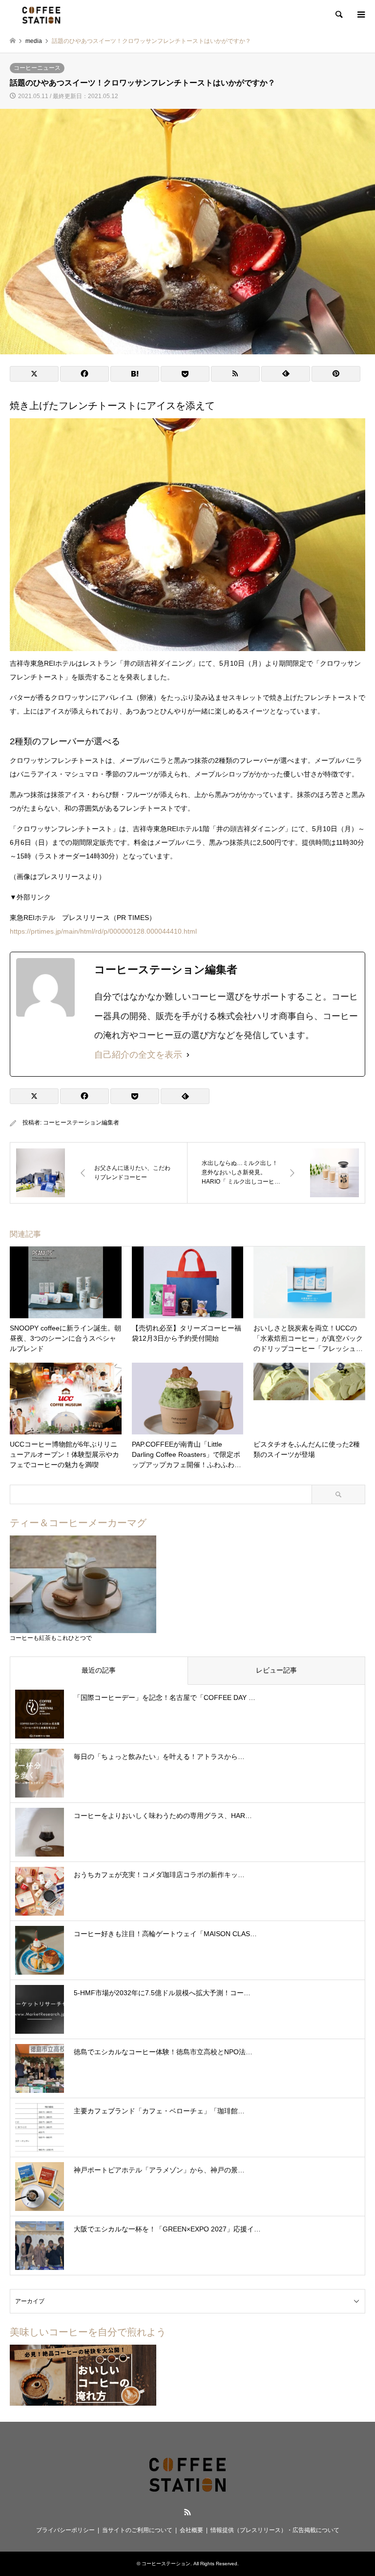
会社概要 (191, 2530)
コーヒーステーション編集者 (81, 1123)
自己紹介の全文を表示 (138, 1055)
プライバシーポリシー (65, 2530)
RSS (187, 2512)
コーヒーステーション (166, 2564)
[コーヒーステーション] (41, 15)
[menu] (360, 15)
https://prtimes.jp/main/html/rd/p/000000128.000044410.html (103, 931)
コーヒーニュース (37, 68)
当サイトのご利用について (137, 2530)
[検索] (338, 15)
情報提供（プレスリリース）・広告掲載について (275, 2530)
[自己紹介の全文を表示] (188, 1055)
